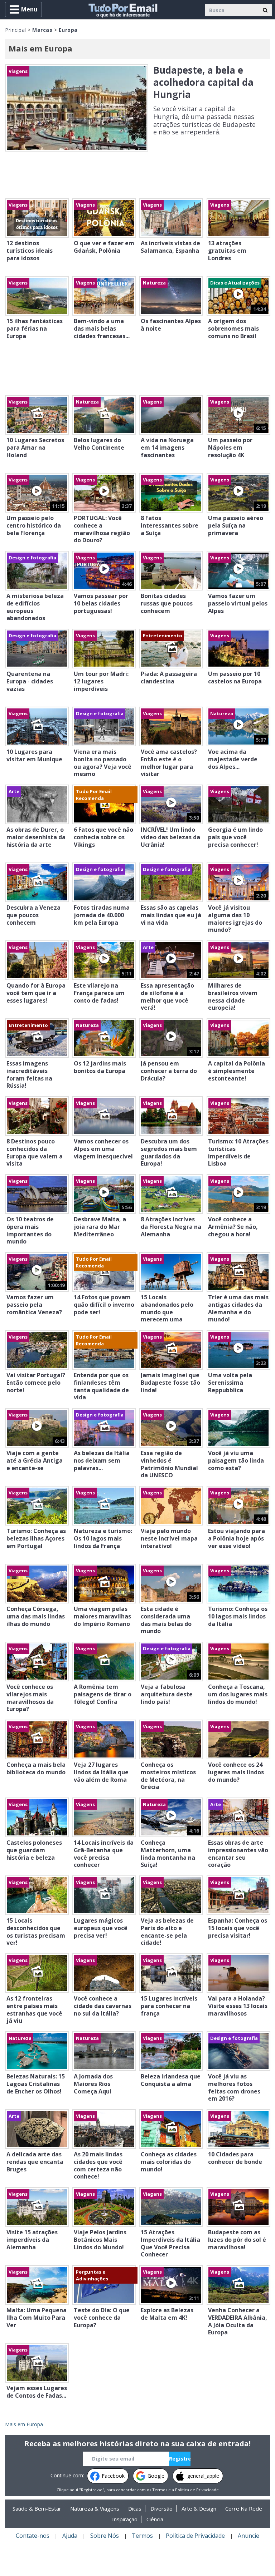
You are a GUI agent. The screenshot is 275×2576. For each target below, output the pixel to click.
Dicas (135, 2508)
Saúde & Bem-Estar (37, 2508)
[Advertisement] (137, 177)
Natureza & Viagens (95, 2508)
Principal (16, 30)
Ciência (155, 2519)
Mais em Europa (24, 2424)
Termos (160, 2490)
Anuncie (249, 2536)
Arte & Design (199, 2508)
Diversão (161, 2508)
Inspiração (125, 2519)
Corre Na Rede (244, 2508)
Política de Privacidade (197, 2490)
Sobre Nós (105, 2536)
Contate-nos (33, 2536)
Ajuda (70, 2536)
